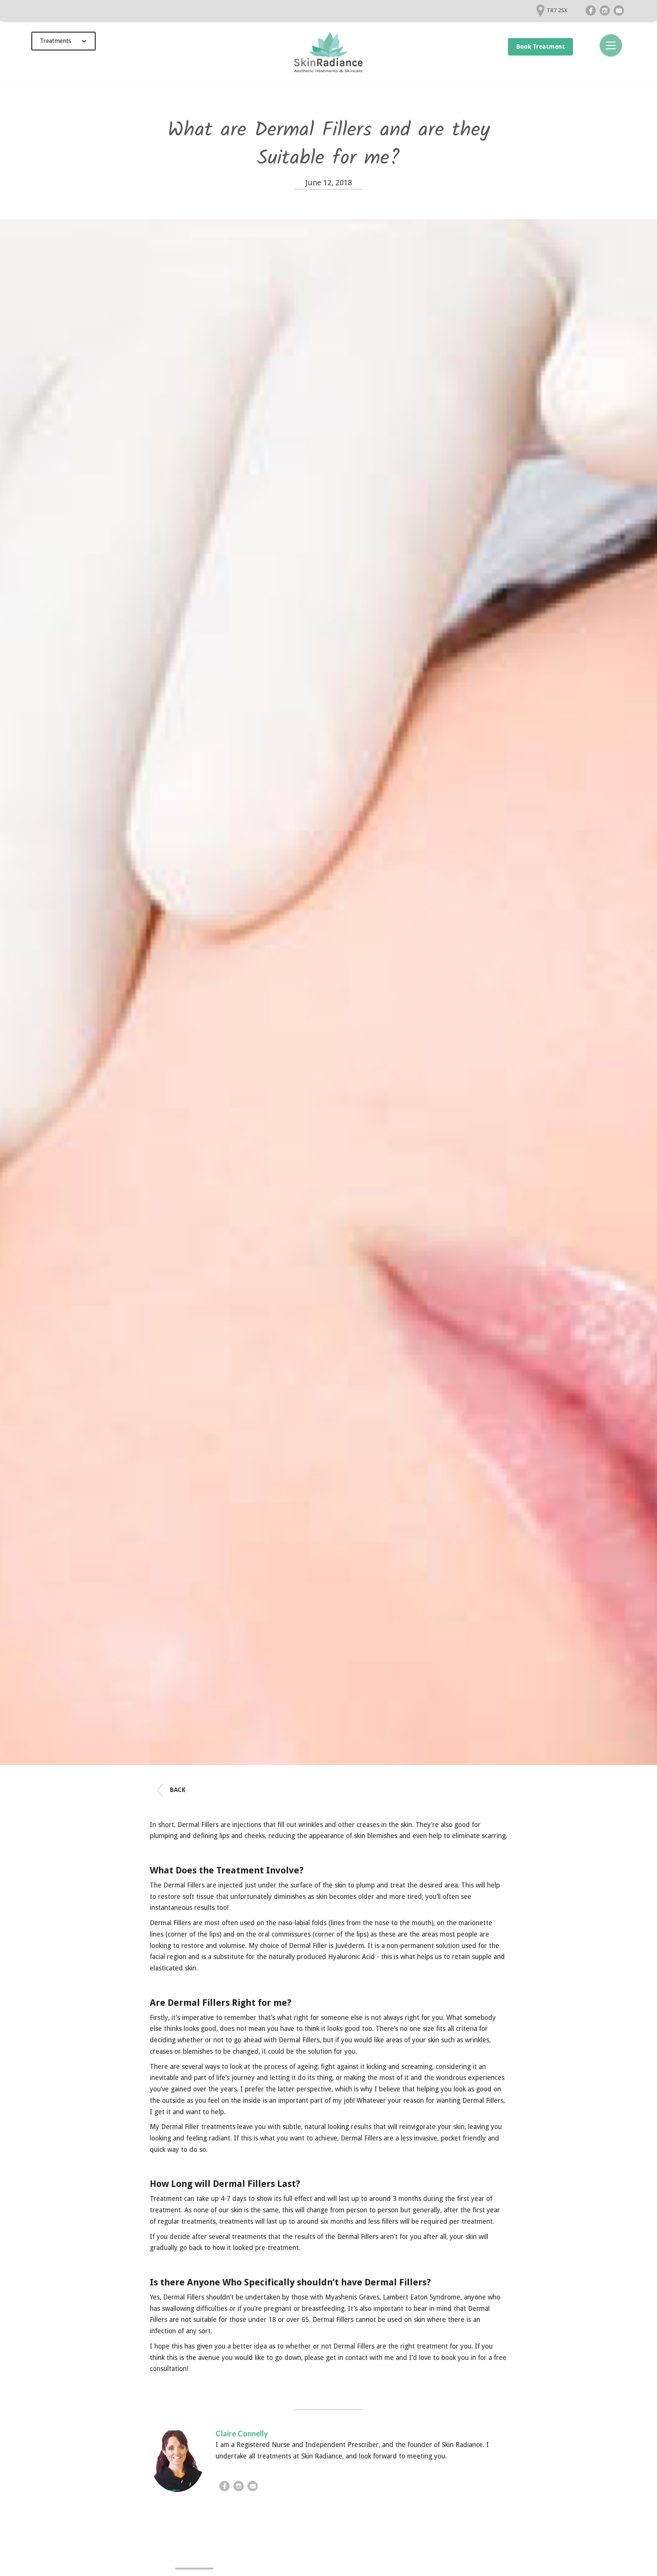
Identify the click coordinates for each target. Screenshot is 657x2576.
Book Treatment (541, 47)
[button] (63, 41)
